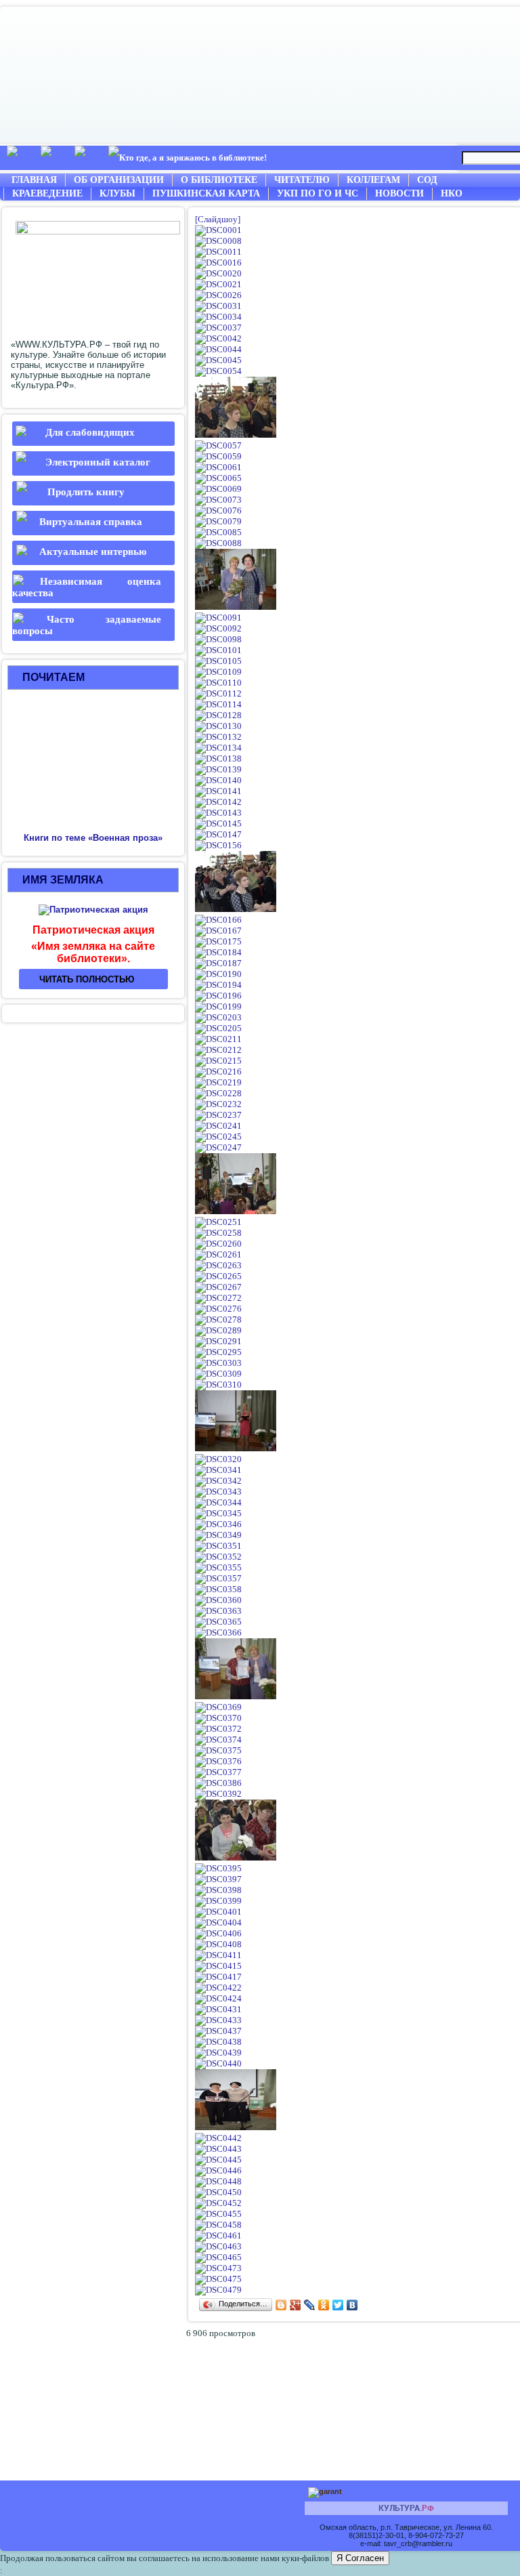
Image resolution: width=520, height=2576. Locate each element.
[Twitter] (338, 2305)
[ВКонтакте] (352, 2305)
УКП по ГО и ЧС (318, 193)
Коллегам (373, 180)
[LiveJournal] (310, 2305)
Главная (34, 180)
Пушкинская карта (206, 193)
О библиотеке (219, 180)
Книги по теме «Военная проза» (93, 838)
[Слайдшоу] (218, 219)
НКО (452, 193)
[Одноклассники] (324, 2305)
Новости (399, 193)
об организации (119, 180)
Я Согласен (360, 2558)
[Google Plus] (296, 2305)
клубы (117, 193)
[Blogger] (281, 2305)
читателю (302, 180)
